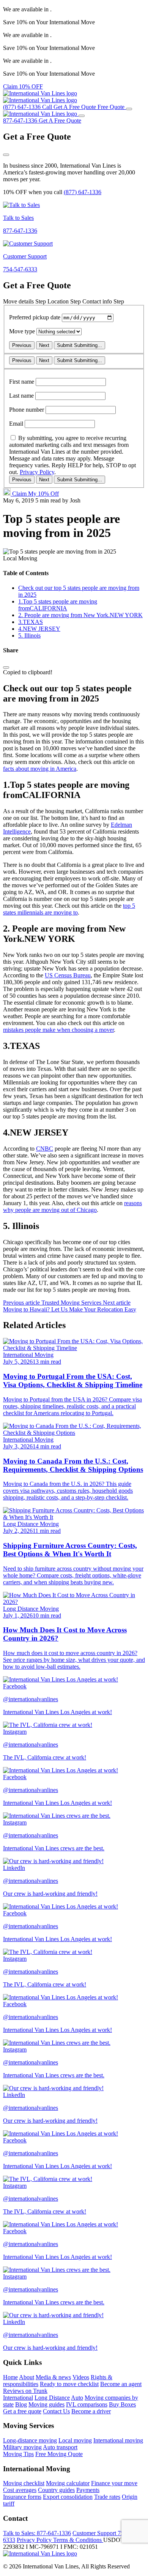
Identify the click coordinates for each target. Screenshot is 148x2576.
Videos (81, 2377)
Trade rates (107, 2497)
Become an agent (121, 2384)
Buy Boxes (122, 2404)
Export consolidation (68, 2497)
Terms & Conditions (78, 2540)
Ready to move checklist (69, 2384)
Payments (88, 2490)
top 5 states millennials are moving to (69, 909)
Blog (21, 2404)
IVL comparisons (87, 2404)
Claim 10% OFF (23, 86)
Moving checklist (24, 2483)
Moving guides (46, 2404)
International (18, 2398)
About (27, 2377)
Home (10, 2377)
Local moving (75, 2440)
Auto (77, 2398)
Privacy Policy (37, 472)
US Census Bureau (68, 975)
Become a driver (91, 2411)
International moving (118, 2440)
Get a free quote (22, 2411)
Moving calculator (68, 2483)
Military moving (22, 2447)
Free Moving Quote (59, 2454)
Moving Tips (18, 2454)
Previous (22, 345)
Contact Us (56, 2411)
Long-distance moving (30, 2440)
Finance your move (114, 2483)
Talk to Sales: (37, 2533)
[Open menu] (129, 109)
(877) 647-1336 (83, 192)
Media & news (53, 2377)
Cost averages (20, 2490)
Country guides (56, 2490)
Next (44, 345)
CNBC (45, 1149)
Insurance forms (22, 2497)
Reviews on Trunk (25, 2391)
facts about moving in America (40, 769)
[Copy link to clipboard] (6, 667)
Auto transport (60, 2447)
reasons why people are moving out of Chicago (72, 1206)
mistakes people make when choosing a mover (58, 1030)
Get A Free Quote (60, 121)
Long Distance (52, 2398)
